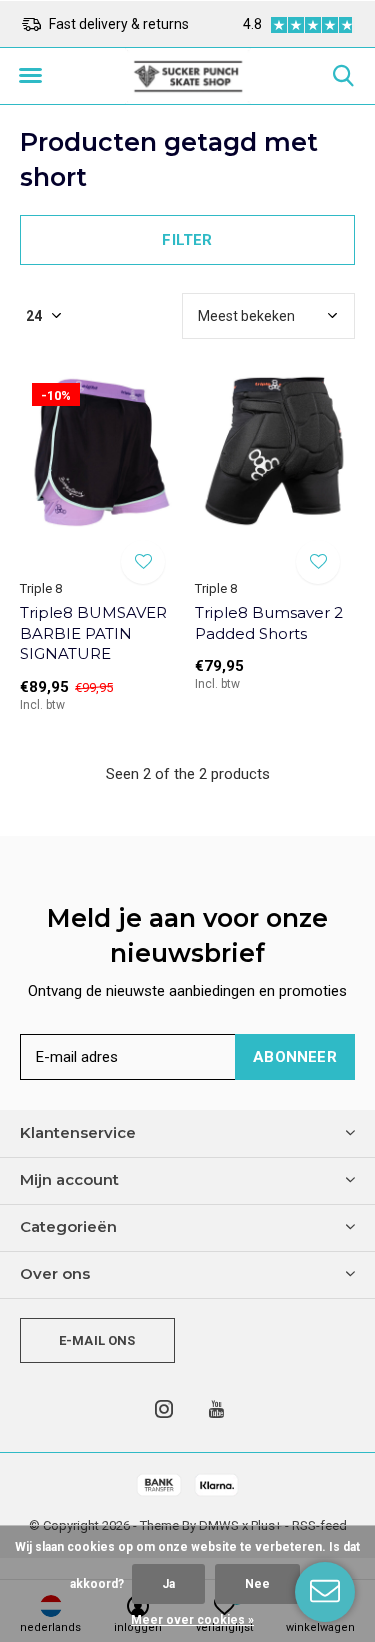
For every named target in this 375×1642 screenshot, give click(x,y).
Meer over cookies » (192, 1620)
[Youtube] (216, 1409)
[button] (30, 76)
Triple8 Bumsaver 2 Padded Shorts (269, 623)
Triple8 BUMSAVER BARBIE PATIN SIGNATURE (93, 633)
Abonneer (295, 1057)
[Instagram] (164, 1409)
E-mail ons (97, 1340)
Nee (257, 1584)
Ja (168, 1584)
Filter (187, 240)
